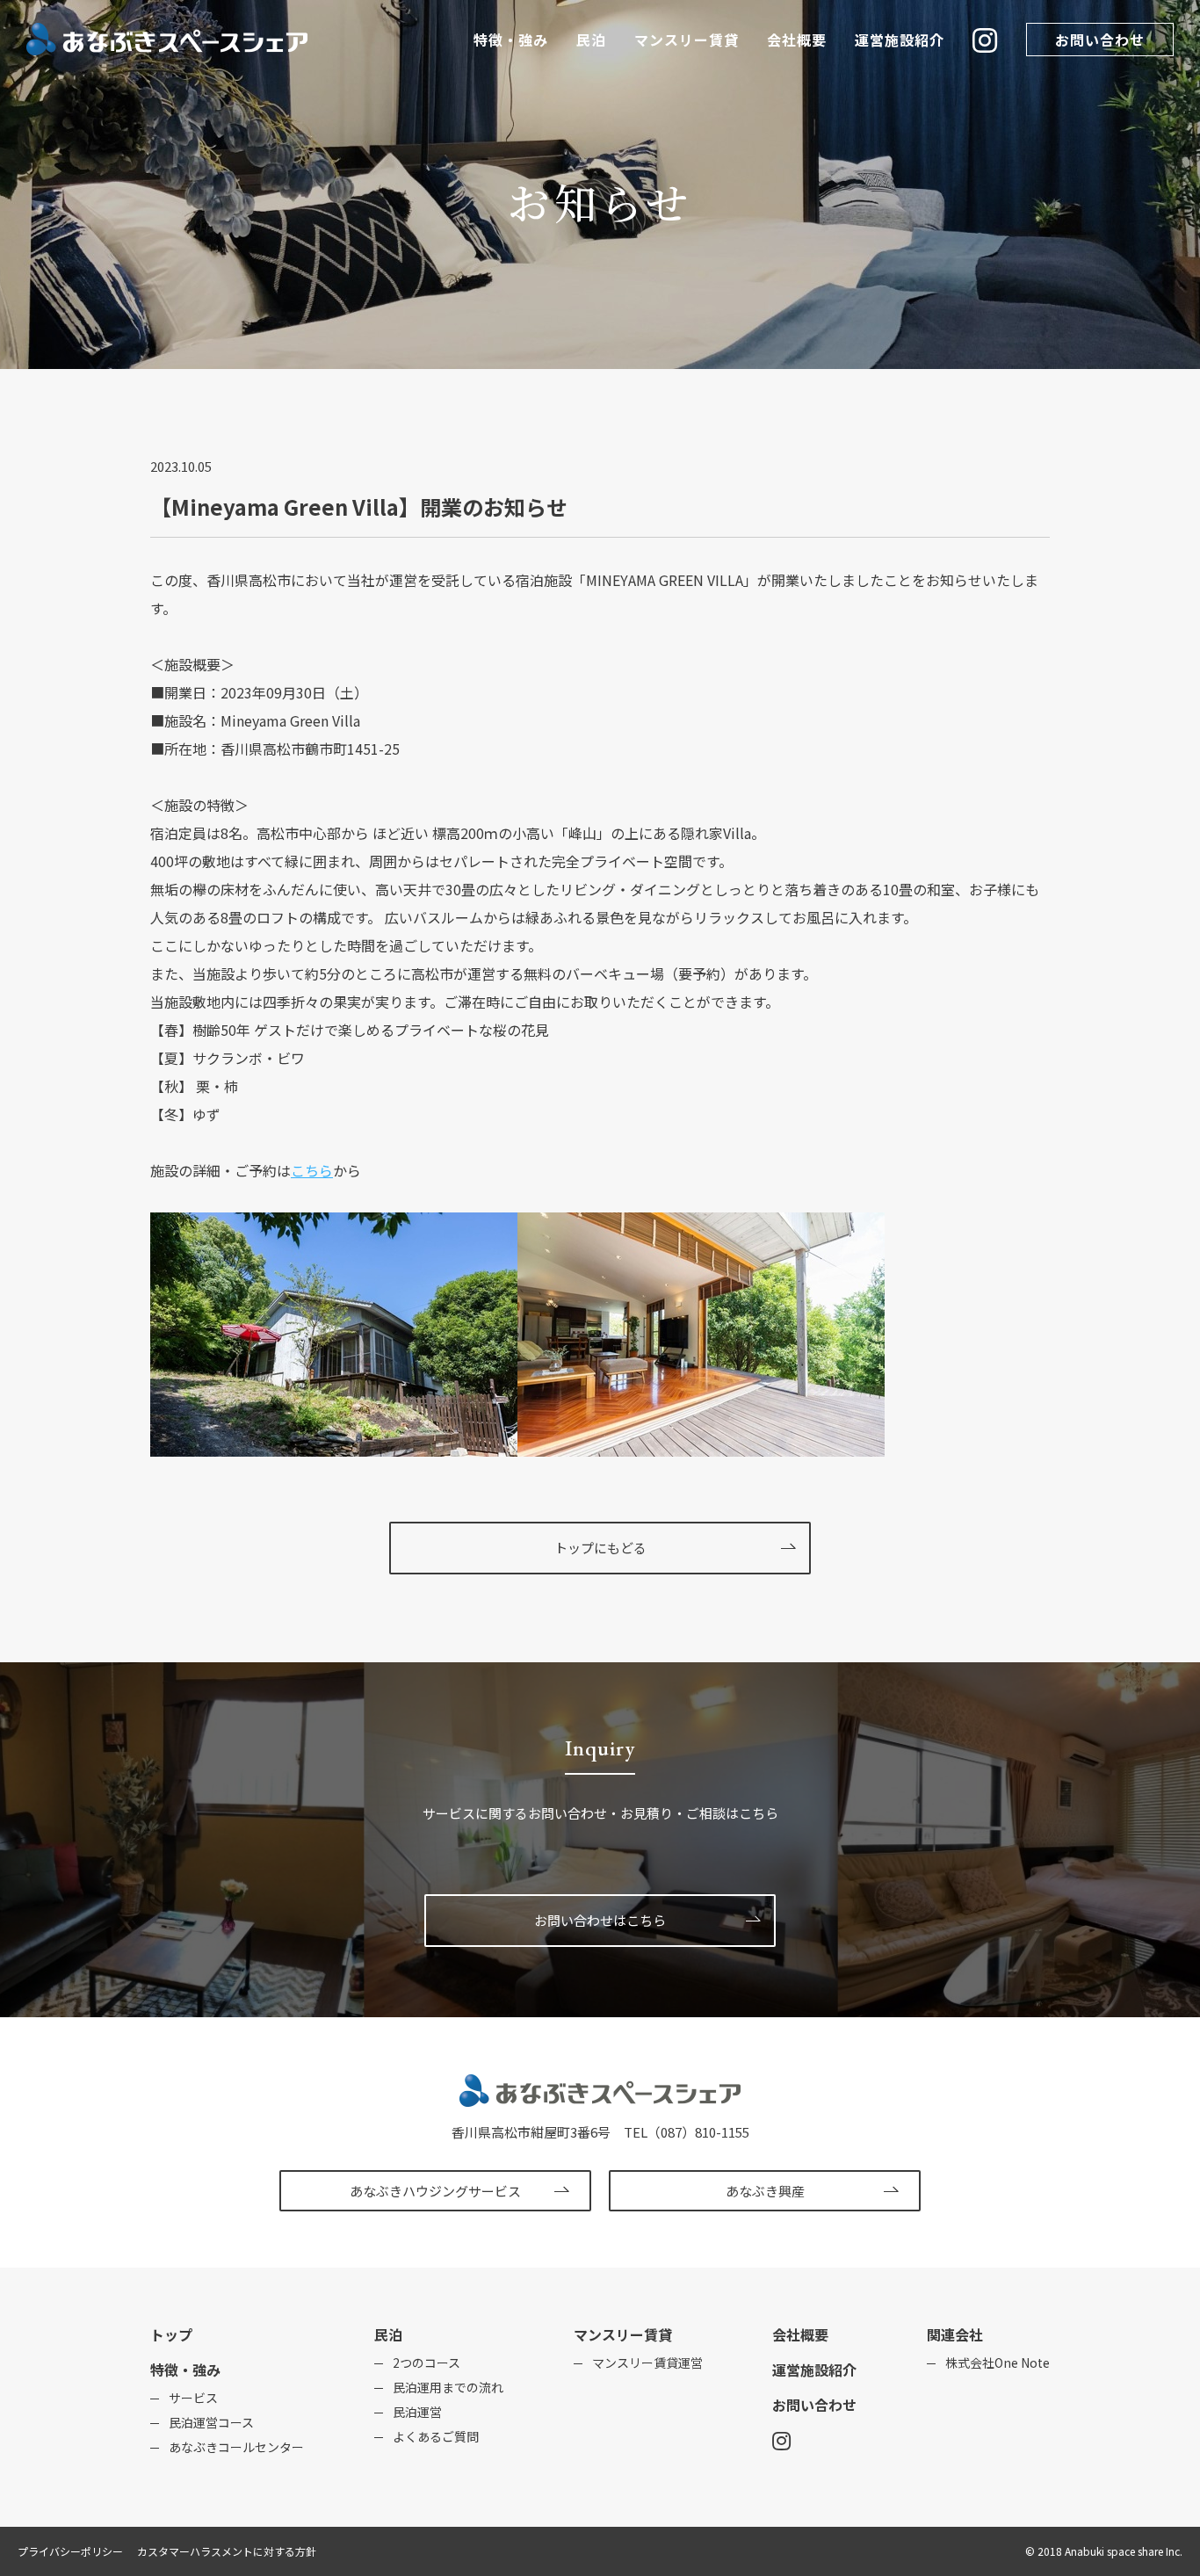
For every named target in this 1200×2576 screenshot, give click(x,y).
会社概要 (797, 40)
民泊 (591, 40)
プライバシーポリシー (70, 2551)
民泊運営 (417, 2412)
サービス (193, 2398)
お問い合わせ (1100, 40)
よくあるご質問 (436, 2436)
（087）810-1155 (698, 2132)
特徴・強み (511, 40)
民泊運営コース (211, 2422)
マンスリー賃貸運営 (647, 2363)
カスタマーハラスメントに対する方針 (227, 2551)
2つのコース (427, 2363)
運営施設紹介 (900, 40)
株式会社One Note (998, 2363)
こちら (312, 1170)
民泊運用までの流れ (448, 2387)
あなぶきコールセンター (236, 2447)
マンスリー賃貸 (687, 40)
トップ (171, 2334)
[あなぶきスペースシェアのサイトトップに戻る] (600, 2109)
